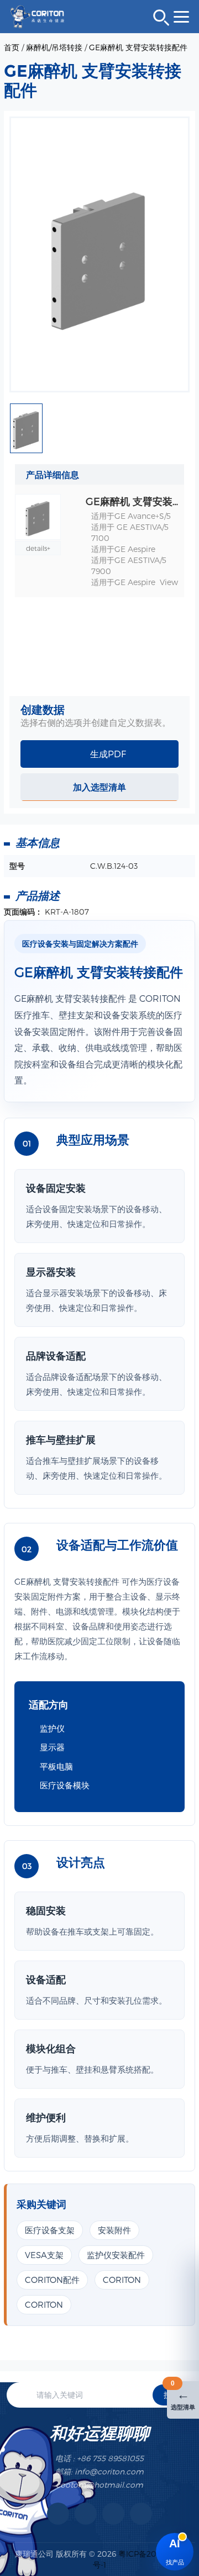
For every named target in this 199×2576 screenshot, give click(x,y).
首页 (12, 47)
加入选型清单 (99, 787)
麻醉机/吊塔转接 (54, 47)
